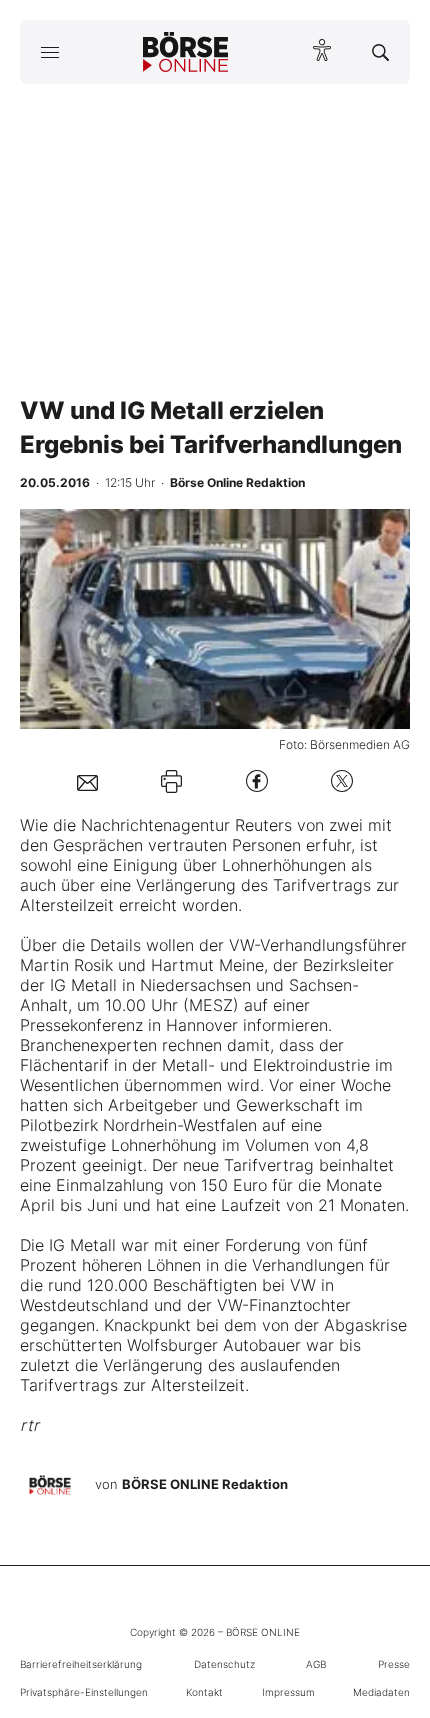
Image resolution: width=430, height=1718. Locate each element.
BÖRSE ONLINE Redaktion (205, 1484)
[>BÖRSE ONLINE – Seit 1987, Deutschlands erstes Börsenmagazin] (186, 52)
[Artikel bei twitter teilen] (342, 781)
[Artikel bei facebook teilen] (257, 781)
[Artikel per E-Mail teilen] (87, 781)
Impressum (288, 1692)
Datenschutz (224, 1664)
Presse (394, 1664)
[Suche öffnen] (380, 52)
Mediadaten (381, 1692)
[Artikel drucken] (171, 781)
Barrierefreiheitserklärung (81, 1664)
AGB (316, 1664)
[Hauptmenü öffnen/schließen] (49, 52)
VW (241, 945)
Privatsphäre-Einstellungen (84, 1692)
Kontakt (204, 1692)
